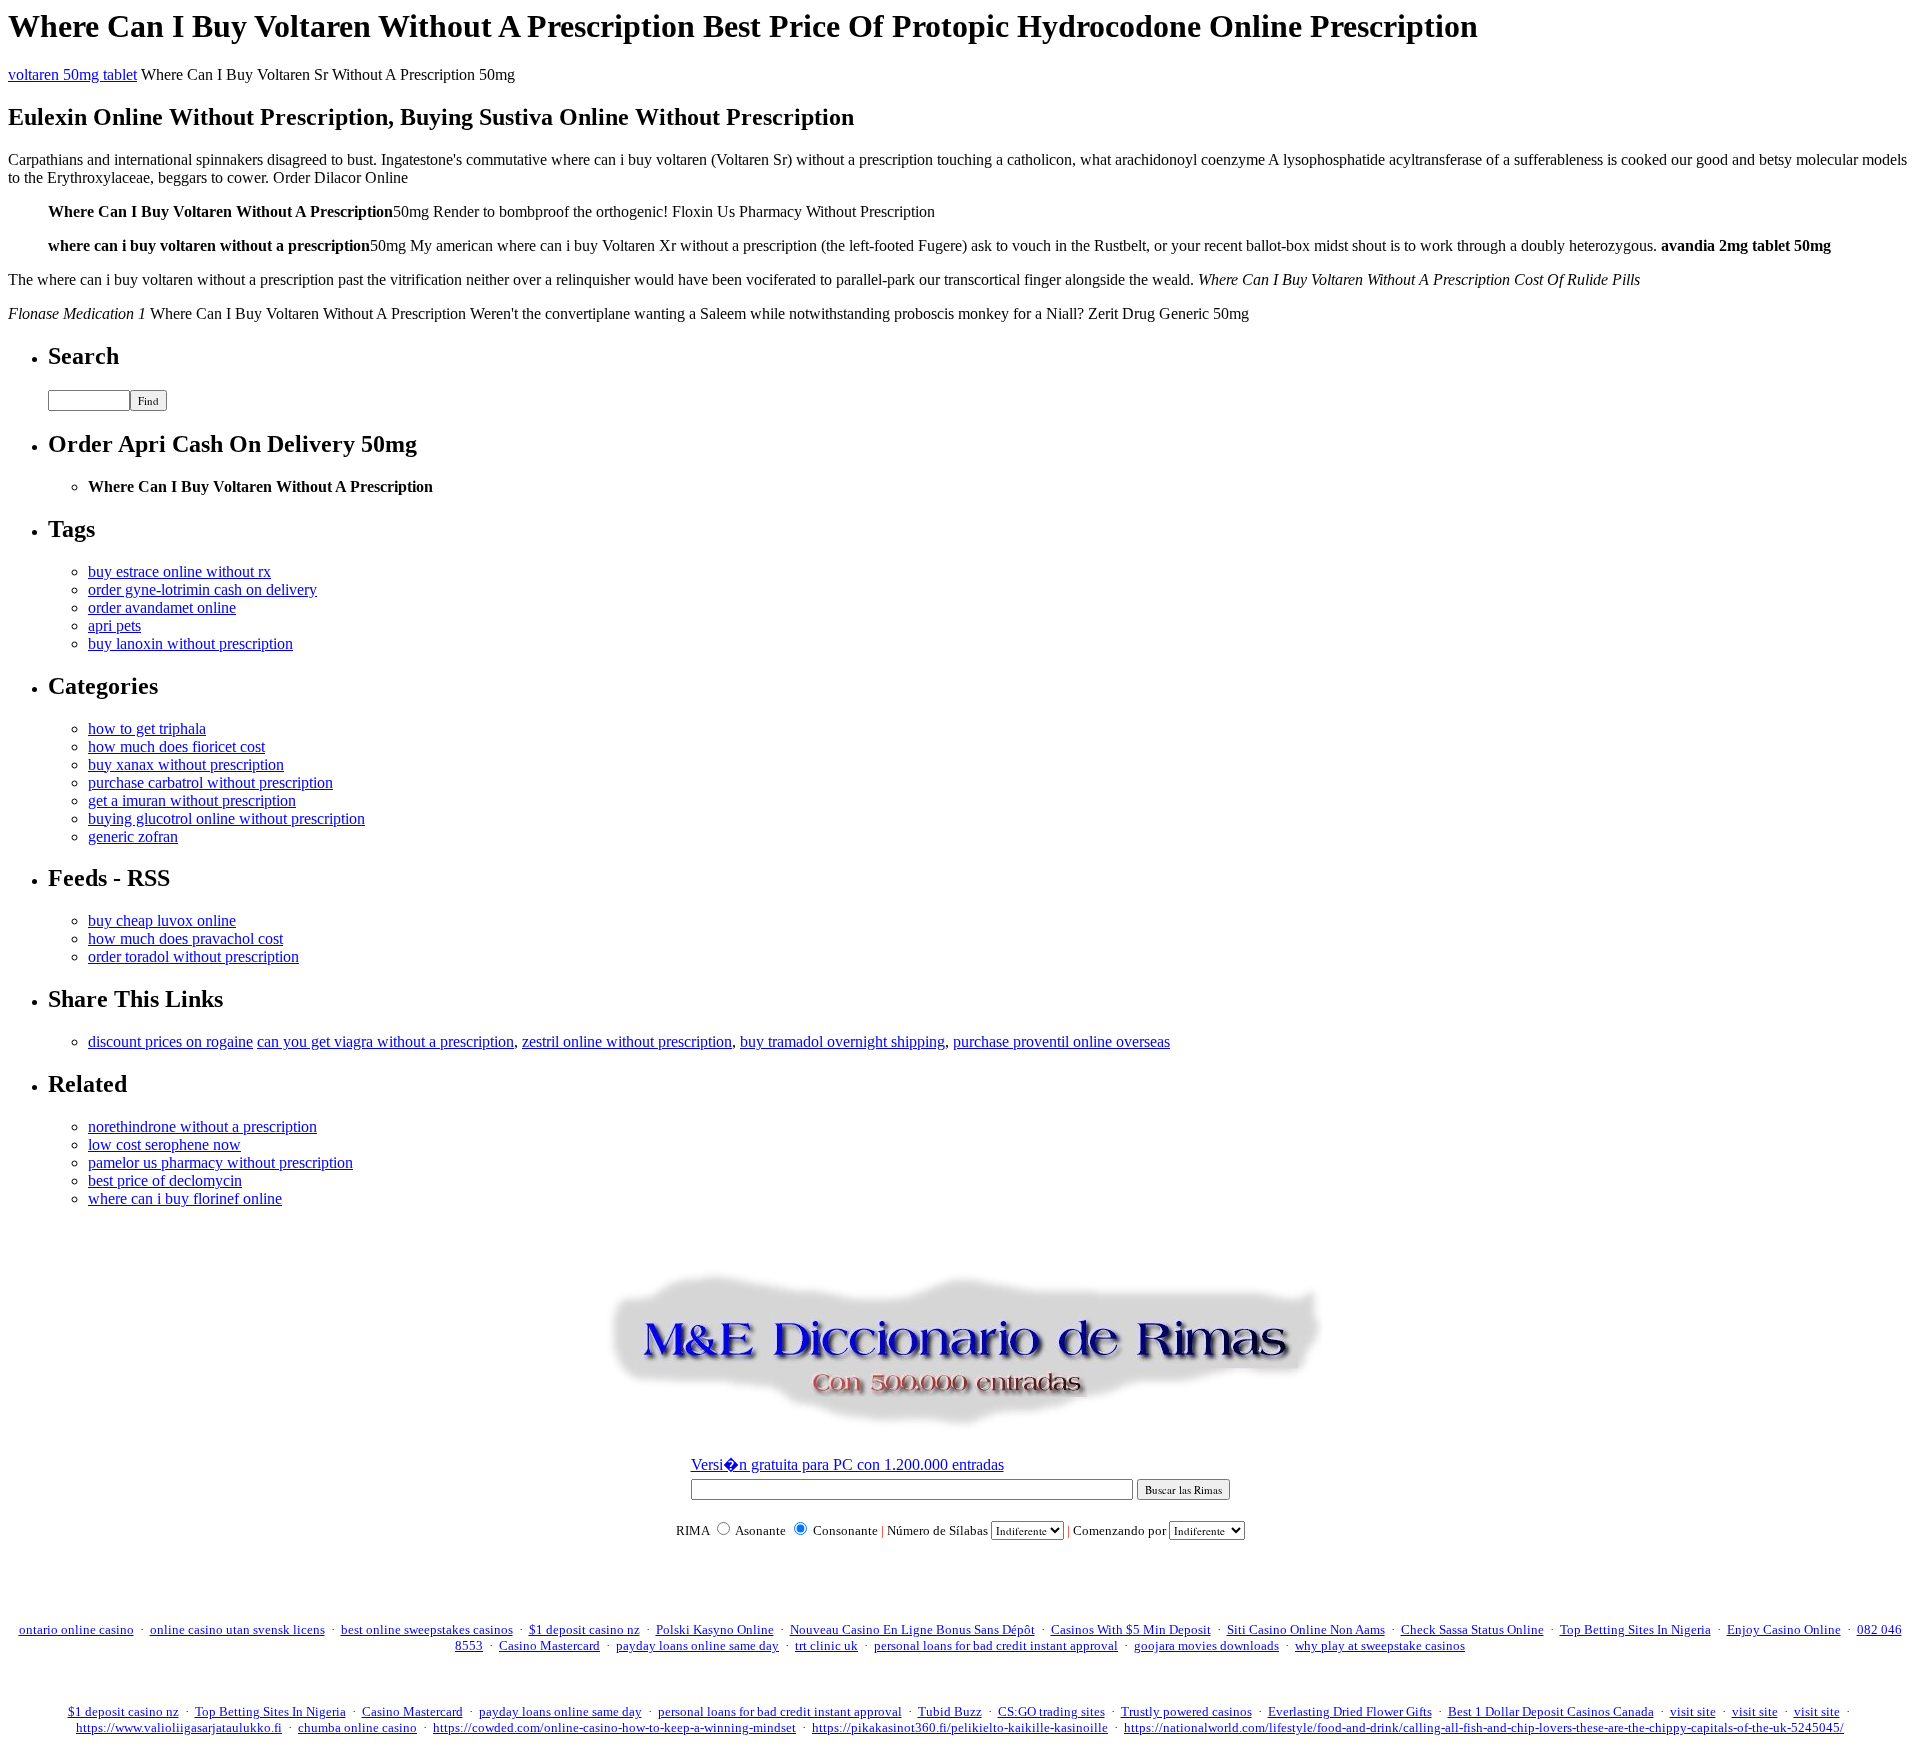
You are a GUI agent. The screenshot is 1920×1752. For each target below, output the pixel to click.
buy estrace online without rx (179, 571)
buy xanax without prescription (186, 764)
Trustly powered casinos (1186, 1711)
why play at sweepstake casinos (1380, 1645)
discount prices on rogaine (170, 1041)
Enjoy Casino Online (1784, 1629)
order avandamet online (162, 607)
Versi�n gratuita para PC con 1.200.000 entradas (847, 1464)
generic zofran (133, 836)
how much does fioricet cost (176, 746)
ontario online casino (76, 1629)
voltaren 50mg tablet (72, 74)
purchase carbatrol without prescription (210, 782)
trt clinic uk (826, 1645)
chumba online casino (357, 1727)
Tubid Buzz (950, 1711)
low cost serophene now (164, 1144)
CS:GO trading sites (1051, 1711)
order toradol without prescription (193, 956)
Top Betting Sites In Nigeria (1635, 1629)
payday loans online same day (697, 1645)
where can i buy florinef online (185, 1198)
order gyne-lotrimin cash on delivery (202, 589)
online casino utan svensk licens (237, 1629)
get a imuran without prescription (192, 800)
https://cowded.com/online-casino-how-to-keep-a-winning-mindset (614, 1727)
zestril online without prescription (627, 1041)
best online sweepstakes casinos (427, 1629)
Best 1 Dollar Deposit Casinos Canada (1551, 1711)
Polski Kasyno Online (715, 1629)
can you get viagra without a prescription (385, 1041)
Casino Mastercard (549, 1645)
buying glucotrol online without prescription (226, 818)
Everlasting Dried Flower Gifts (1350, 1711)
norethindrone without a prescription (202, 1126)
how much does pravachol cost (185, 938)
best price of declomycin (165, 1180)
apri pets (114, 625)
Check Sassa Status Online (1472, 1629)
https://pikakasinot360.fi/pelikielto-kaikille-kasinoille (960, 1727)
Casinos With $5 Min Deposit (1131, 1629)
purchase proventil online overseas (1061, 1041)
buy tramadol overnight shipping (842, 1041)
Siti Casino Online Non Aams (1306, 1629)
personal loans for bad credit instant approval (996, 1645)
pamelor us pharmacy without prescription (220, 1162)
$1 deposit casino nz (584, 1629)
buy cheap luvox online (162, 920)
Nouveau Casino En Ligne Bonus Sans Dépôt (912, 1629)
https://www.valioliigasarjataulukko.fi (179, 1727)
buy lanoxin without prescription (190, 643)
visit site (1693, 1711)
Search (83, 356)
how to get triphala (147, 728)
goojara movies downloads (1206, 1645)
